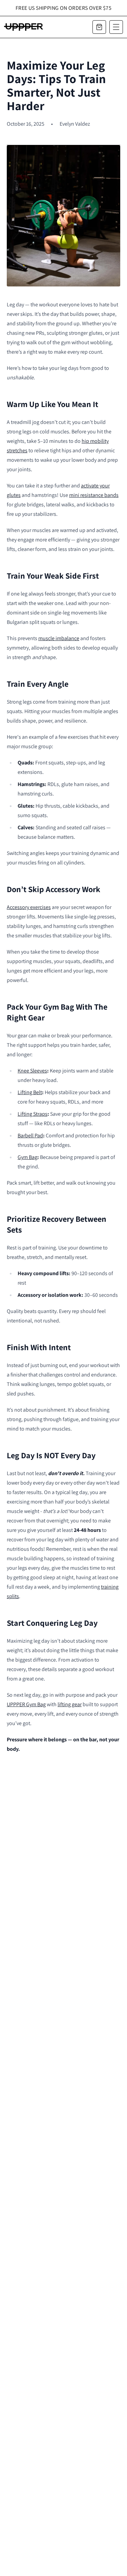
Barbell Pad (30, 1135)
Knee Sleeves (32, 1071)
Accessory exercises (29, 907)
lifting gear (70, 1704)
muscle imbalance (59, 638)
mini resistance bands (94, 495)
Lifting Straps (33, 1114)
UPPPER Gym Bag (26, 1704)
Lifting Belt (30, 1092)
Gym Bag (27, 1157)
